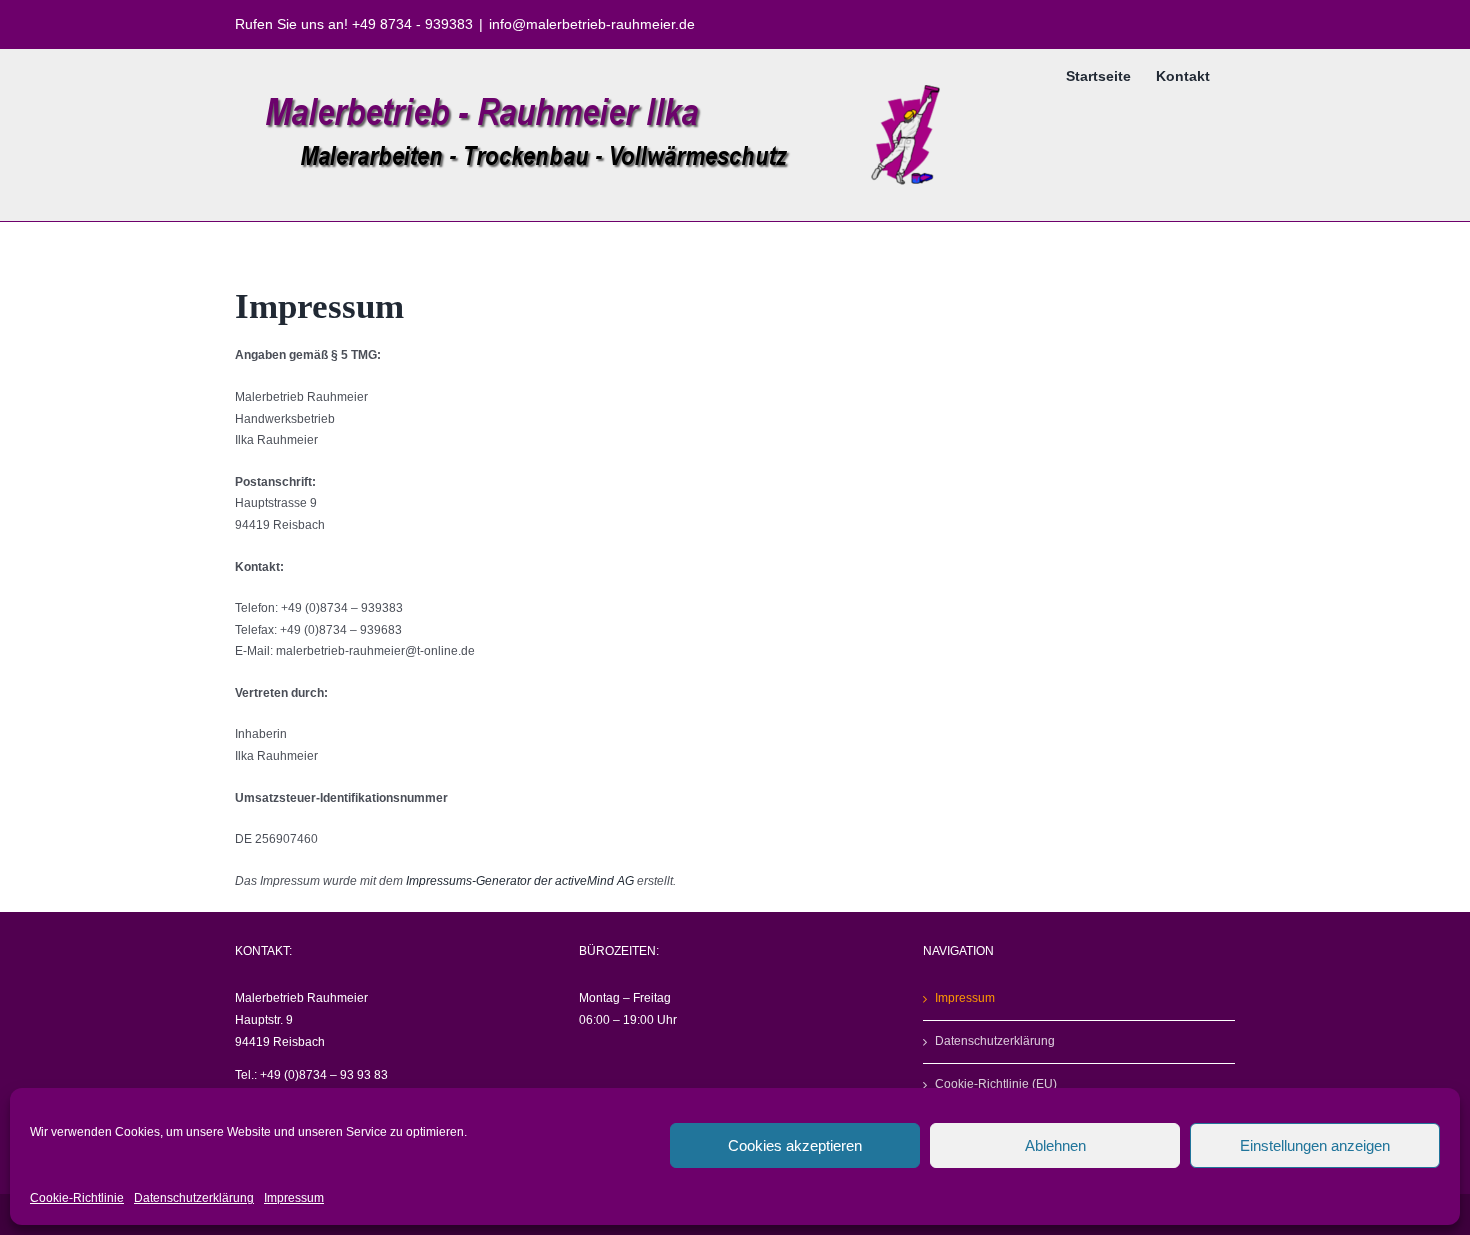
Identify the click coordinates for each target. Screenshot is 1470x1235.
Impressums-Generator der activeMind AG (520, 881)
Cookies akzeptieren (795, 1145)
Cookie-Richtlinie (77, 1198)
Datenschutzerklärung (194, 1198)
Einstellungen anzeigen (1315, 1145)
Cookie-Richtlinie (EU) (996, 1084)
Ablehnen (1055, 1145)
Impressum (294, 1198)
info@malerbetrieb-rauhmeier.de (592, 24)
